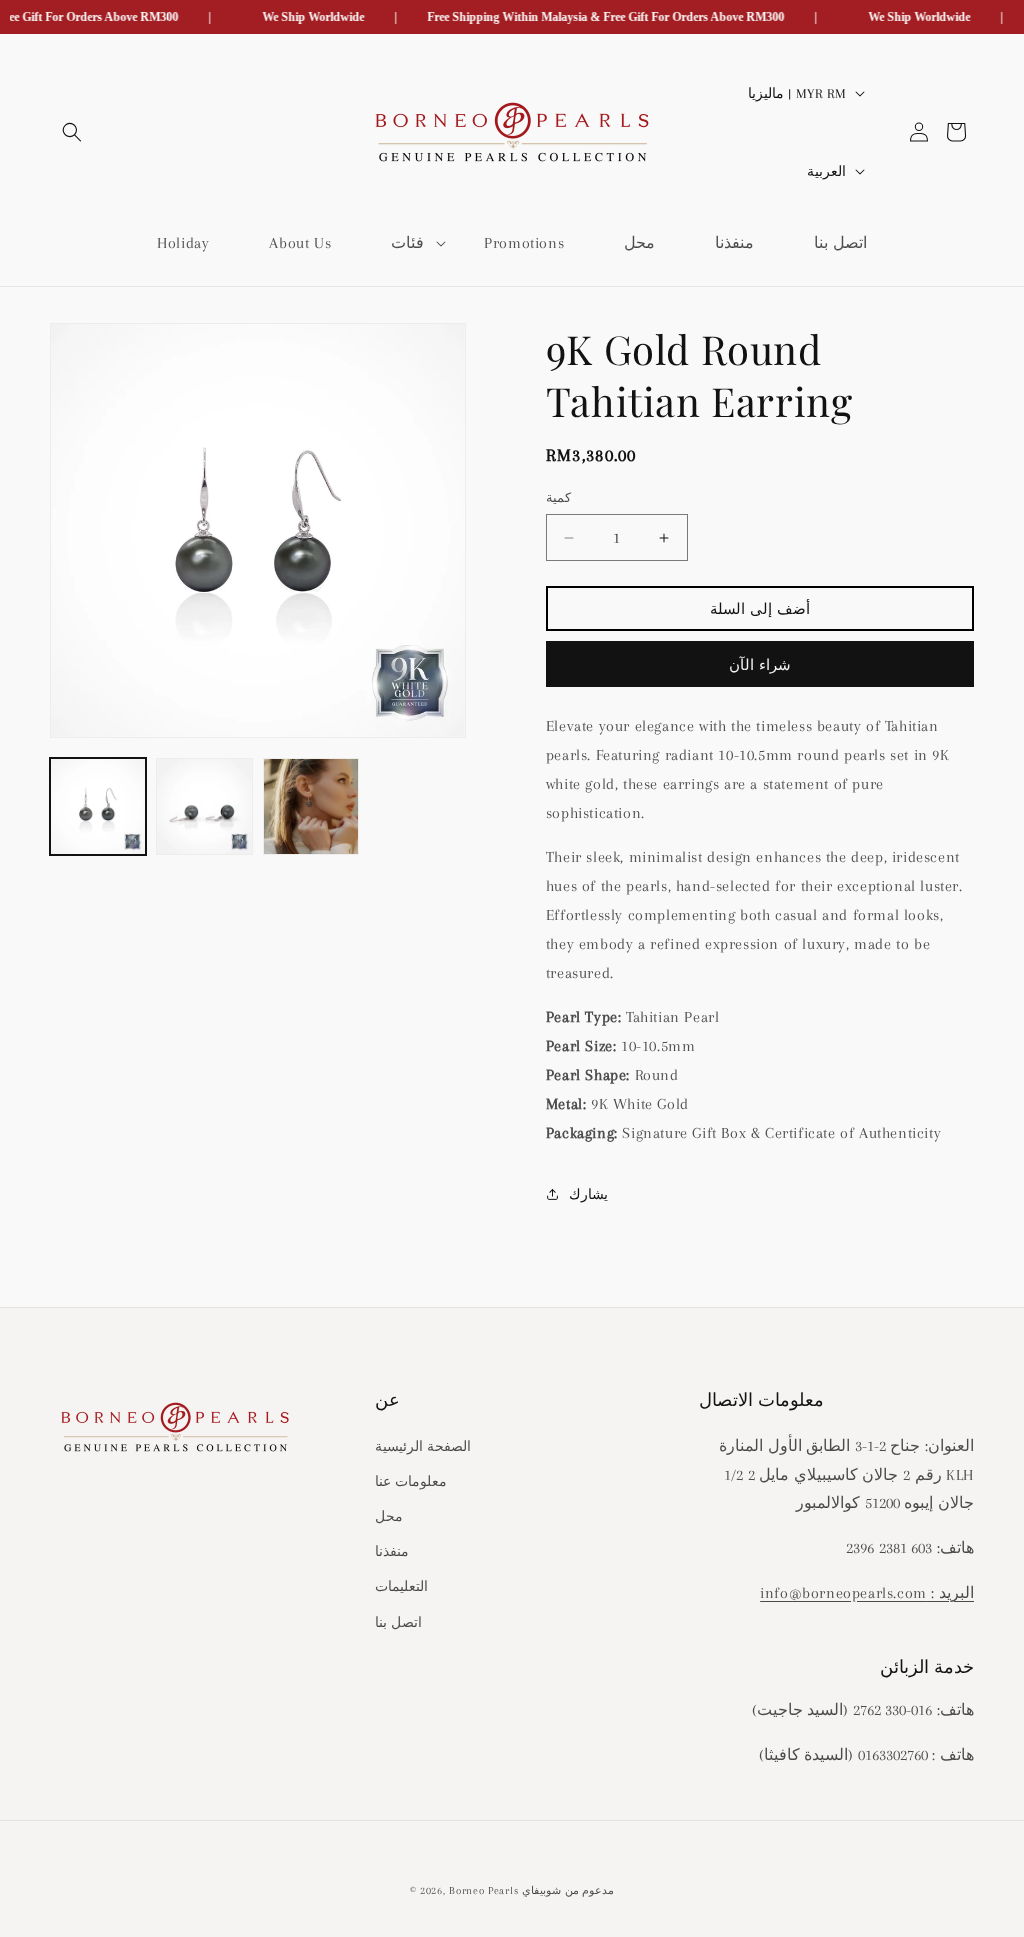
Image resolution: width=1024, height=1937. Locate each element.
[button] (72, 132)
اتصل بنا (399, 1622)
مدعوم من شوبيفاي (568, 1890)
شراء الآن (760, 665)
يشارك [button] (588, 1194)
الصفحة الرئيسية (423, 1446)
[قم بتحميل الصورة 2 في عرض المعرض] (204, 806)
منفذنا (392, 1551)
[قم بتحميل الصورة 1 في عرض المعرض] (98, 806)
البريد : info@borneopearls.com (867, 1593)
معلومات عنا (411, 1481)
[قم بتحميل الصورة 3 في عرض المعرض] (311, 806)
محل (389, 1516)
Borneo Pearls (483, 1890)
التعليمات (401, 1586)
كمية (558, 498)
